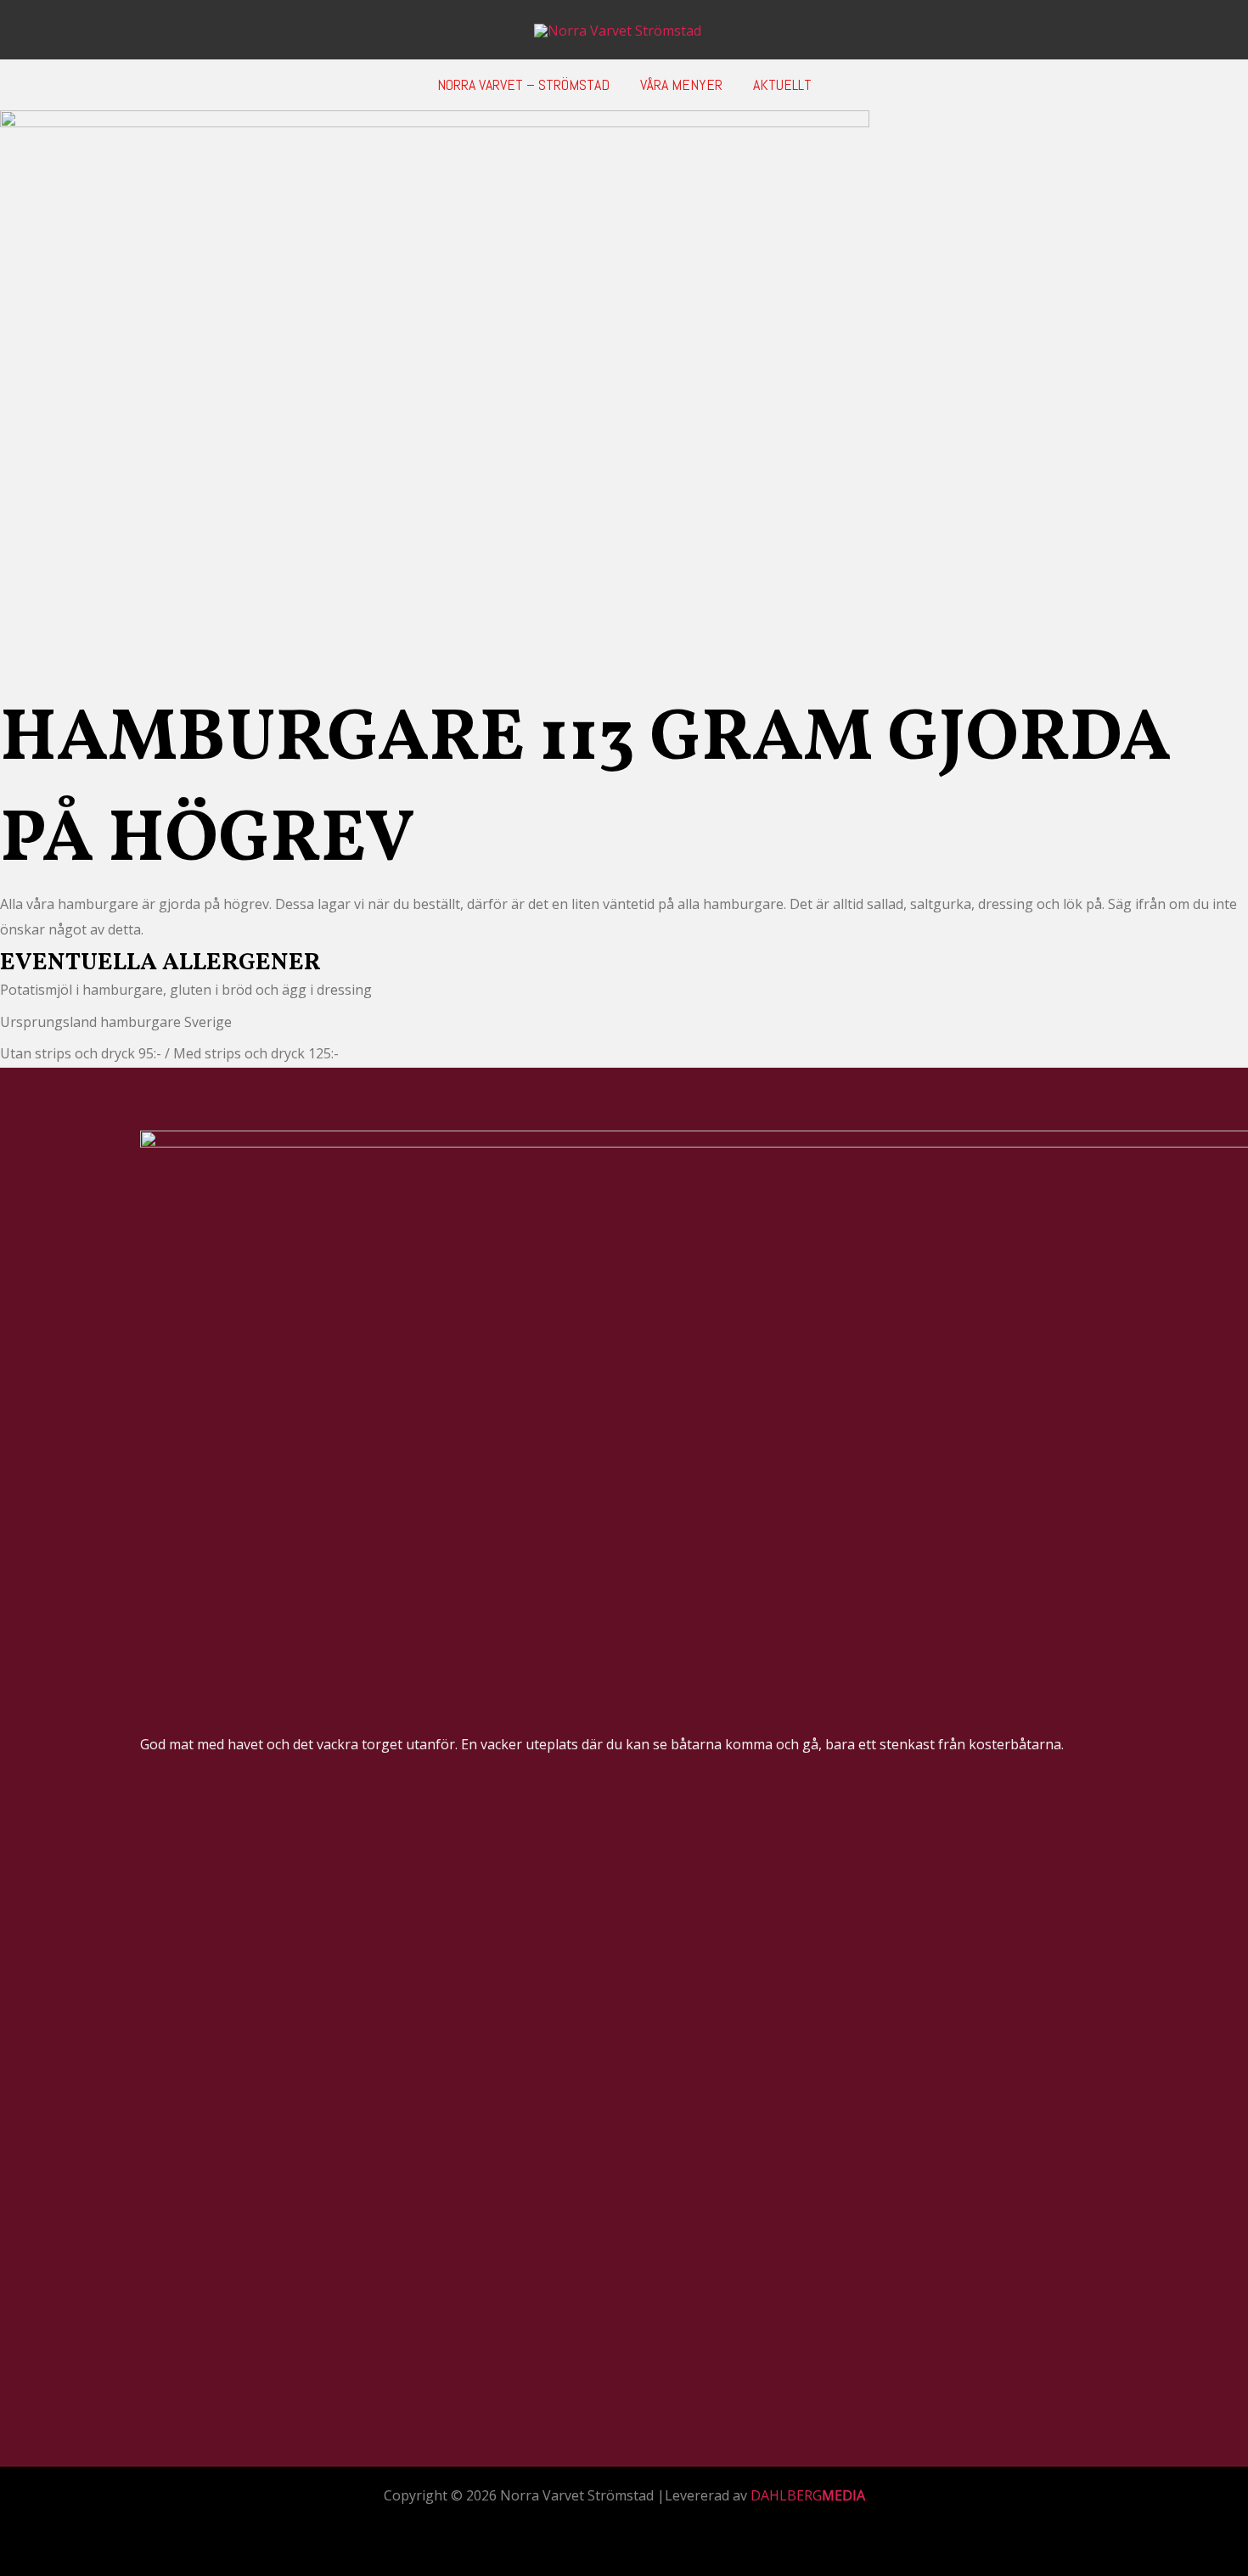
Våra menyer (681, 84)
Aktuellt (782, 84)
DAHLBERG (808, 2495)
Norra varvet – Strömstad (523, 84)
